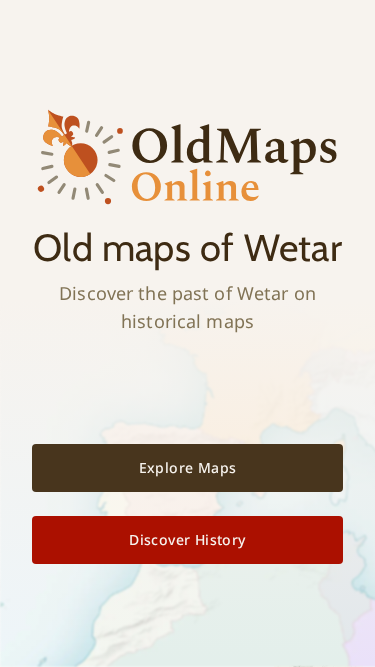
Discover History (187, 539)
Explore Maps (188, 467)
